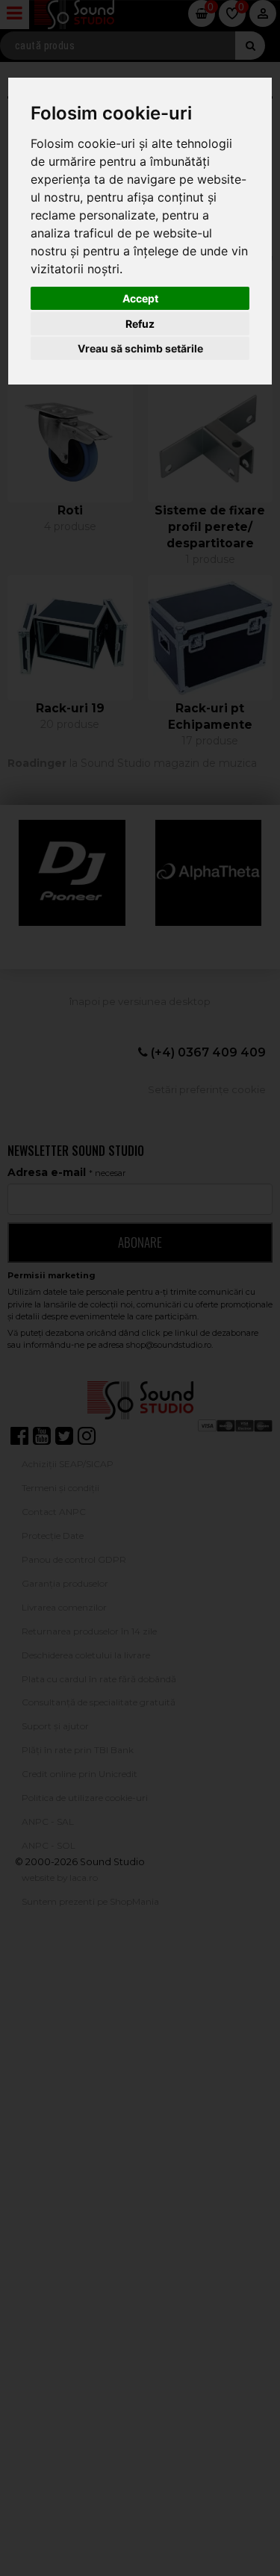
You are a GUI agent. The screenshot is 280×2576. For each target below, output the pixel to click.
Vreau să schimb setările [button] (140, 348)
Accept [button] (140, 298)
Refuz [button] (140, 324)
